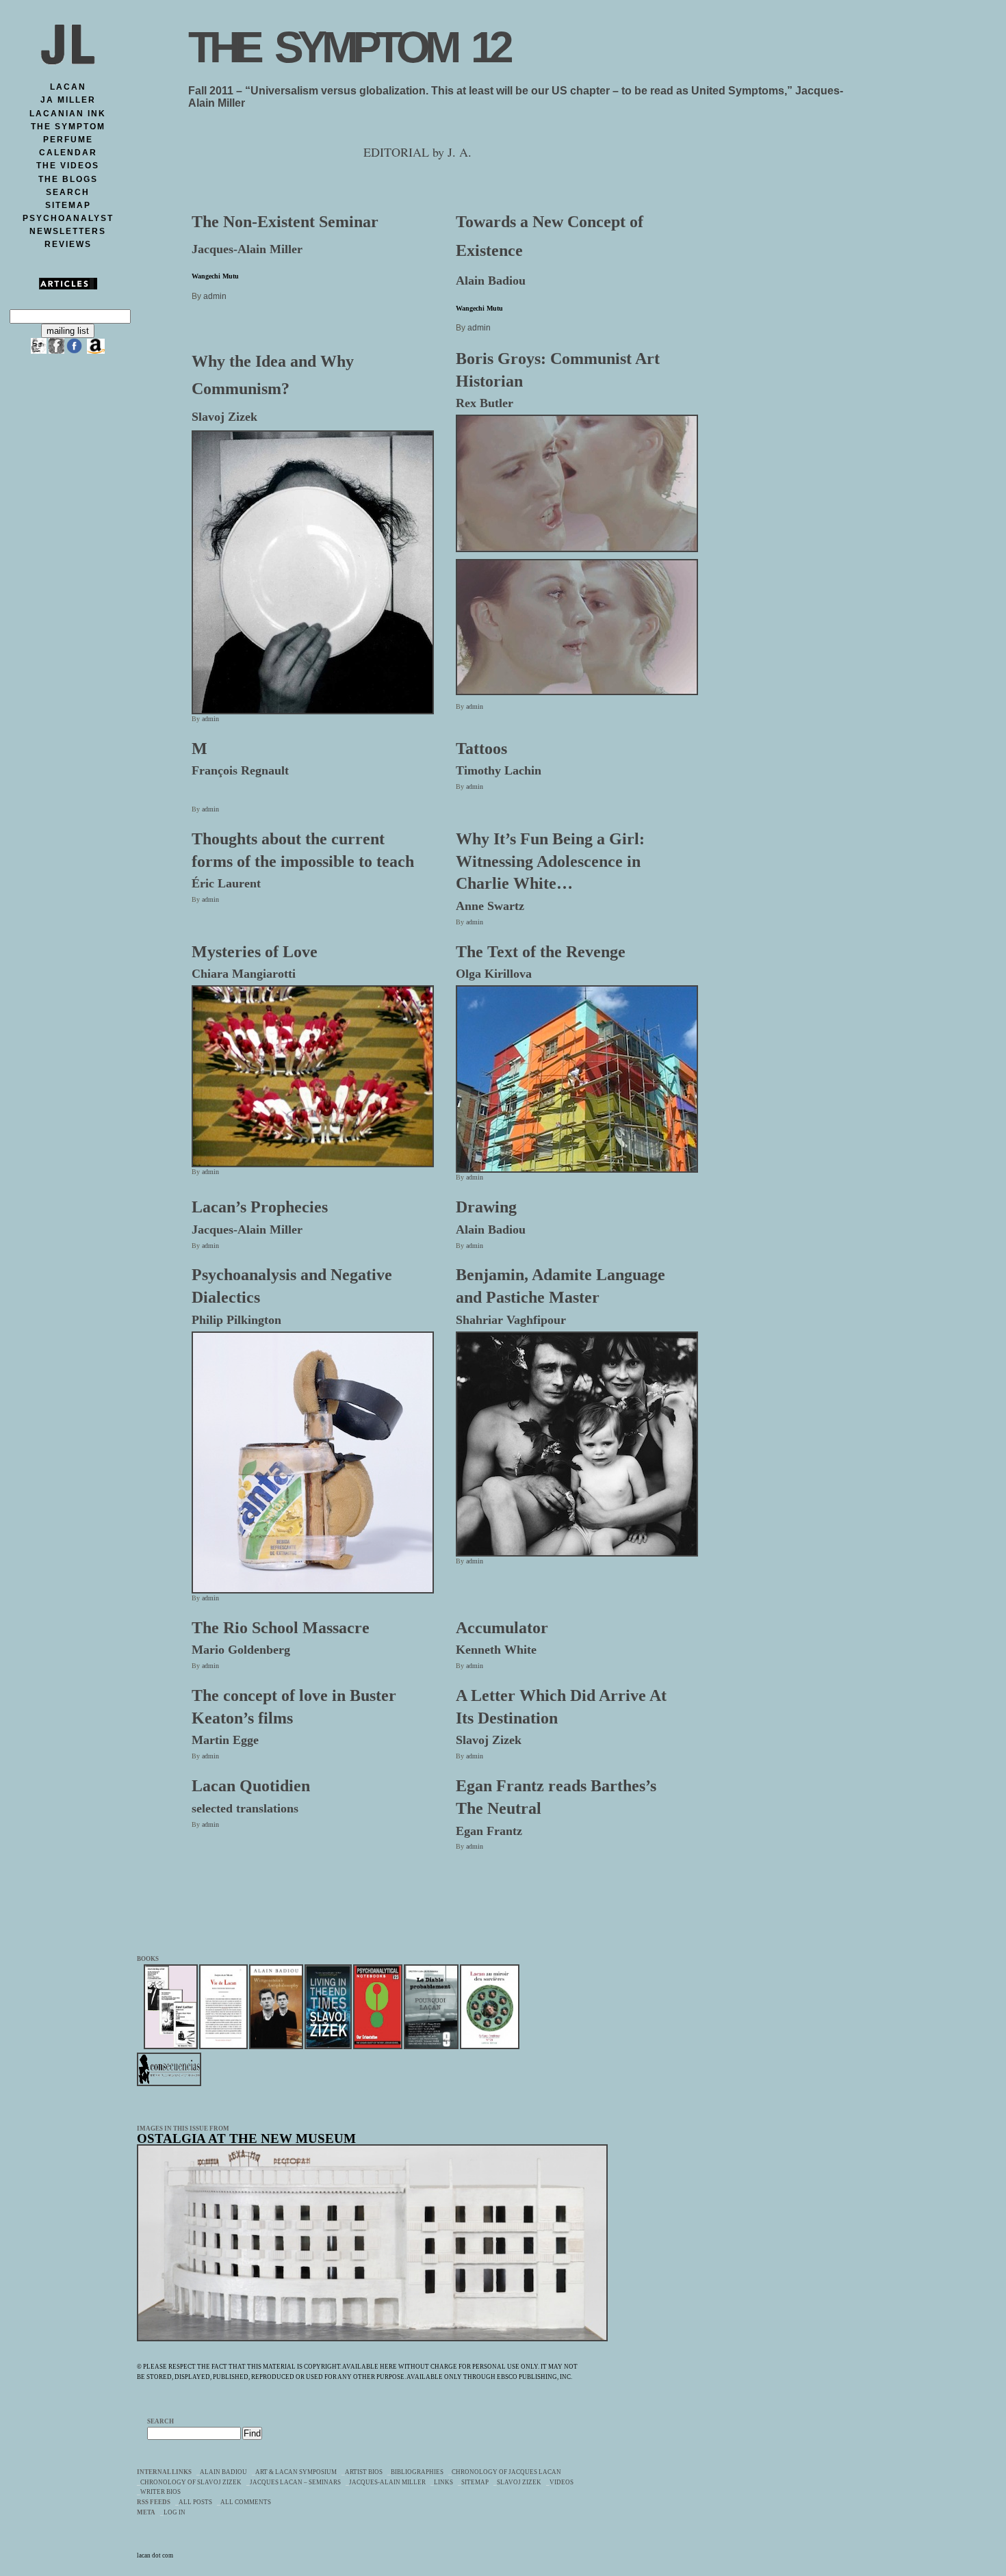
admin (215, 296)
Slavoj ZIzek (519, 2482)
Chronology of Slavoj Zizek (191, 2482)
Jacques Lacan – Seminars (295, 2482)
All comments (246, 2502)
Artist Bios (364, 2472)
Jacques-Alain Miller (387, 2482)
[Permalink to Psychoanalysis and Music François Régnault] (577, 690)
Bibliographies (417, 2472)
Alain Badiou (223, 2472)
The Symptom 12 (348, 47)
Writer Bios (160, 2492)
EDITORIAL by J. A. (417, 152)
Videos (562, 2482)
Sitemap (475, 2482)
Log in (175, 2512)
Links (443, 2482)
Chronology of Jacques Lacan (506, 2472)
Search (160, 2421)
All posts (195, 2502)
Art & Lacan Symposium (296, 2472)
